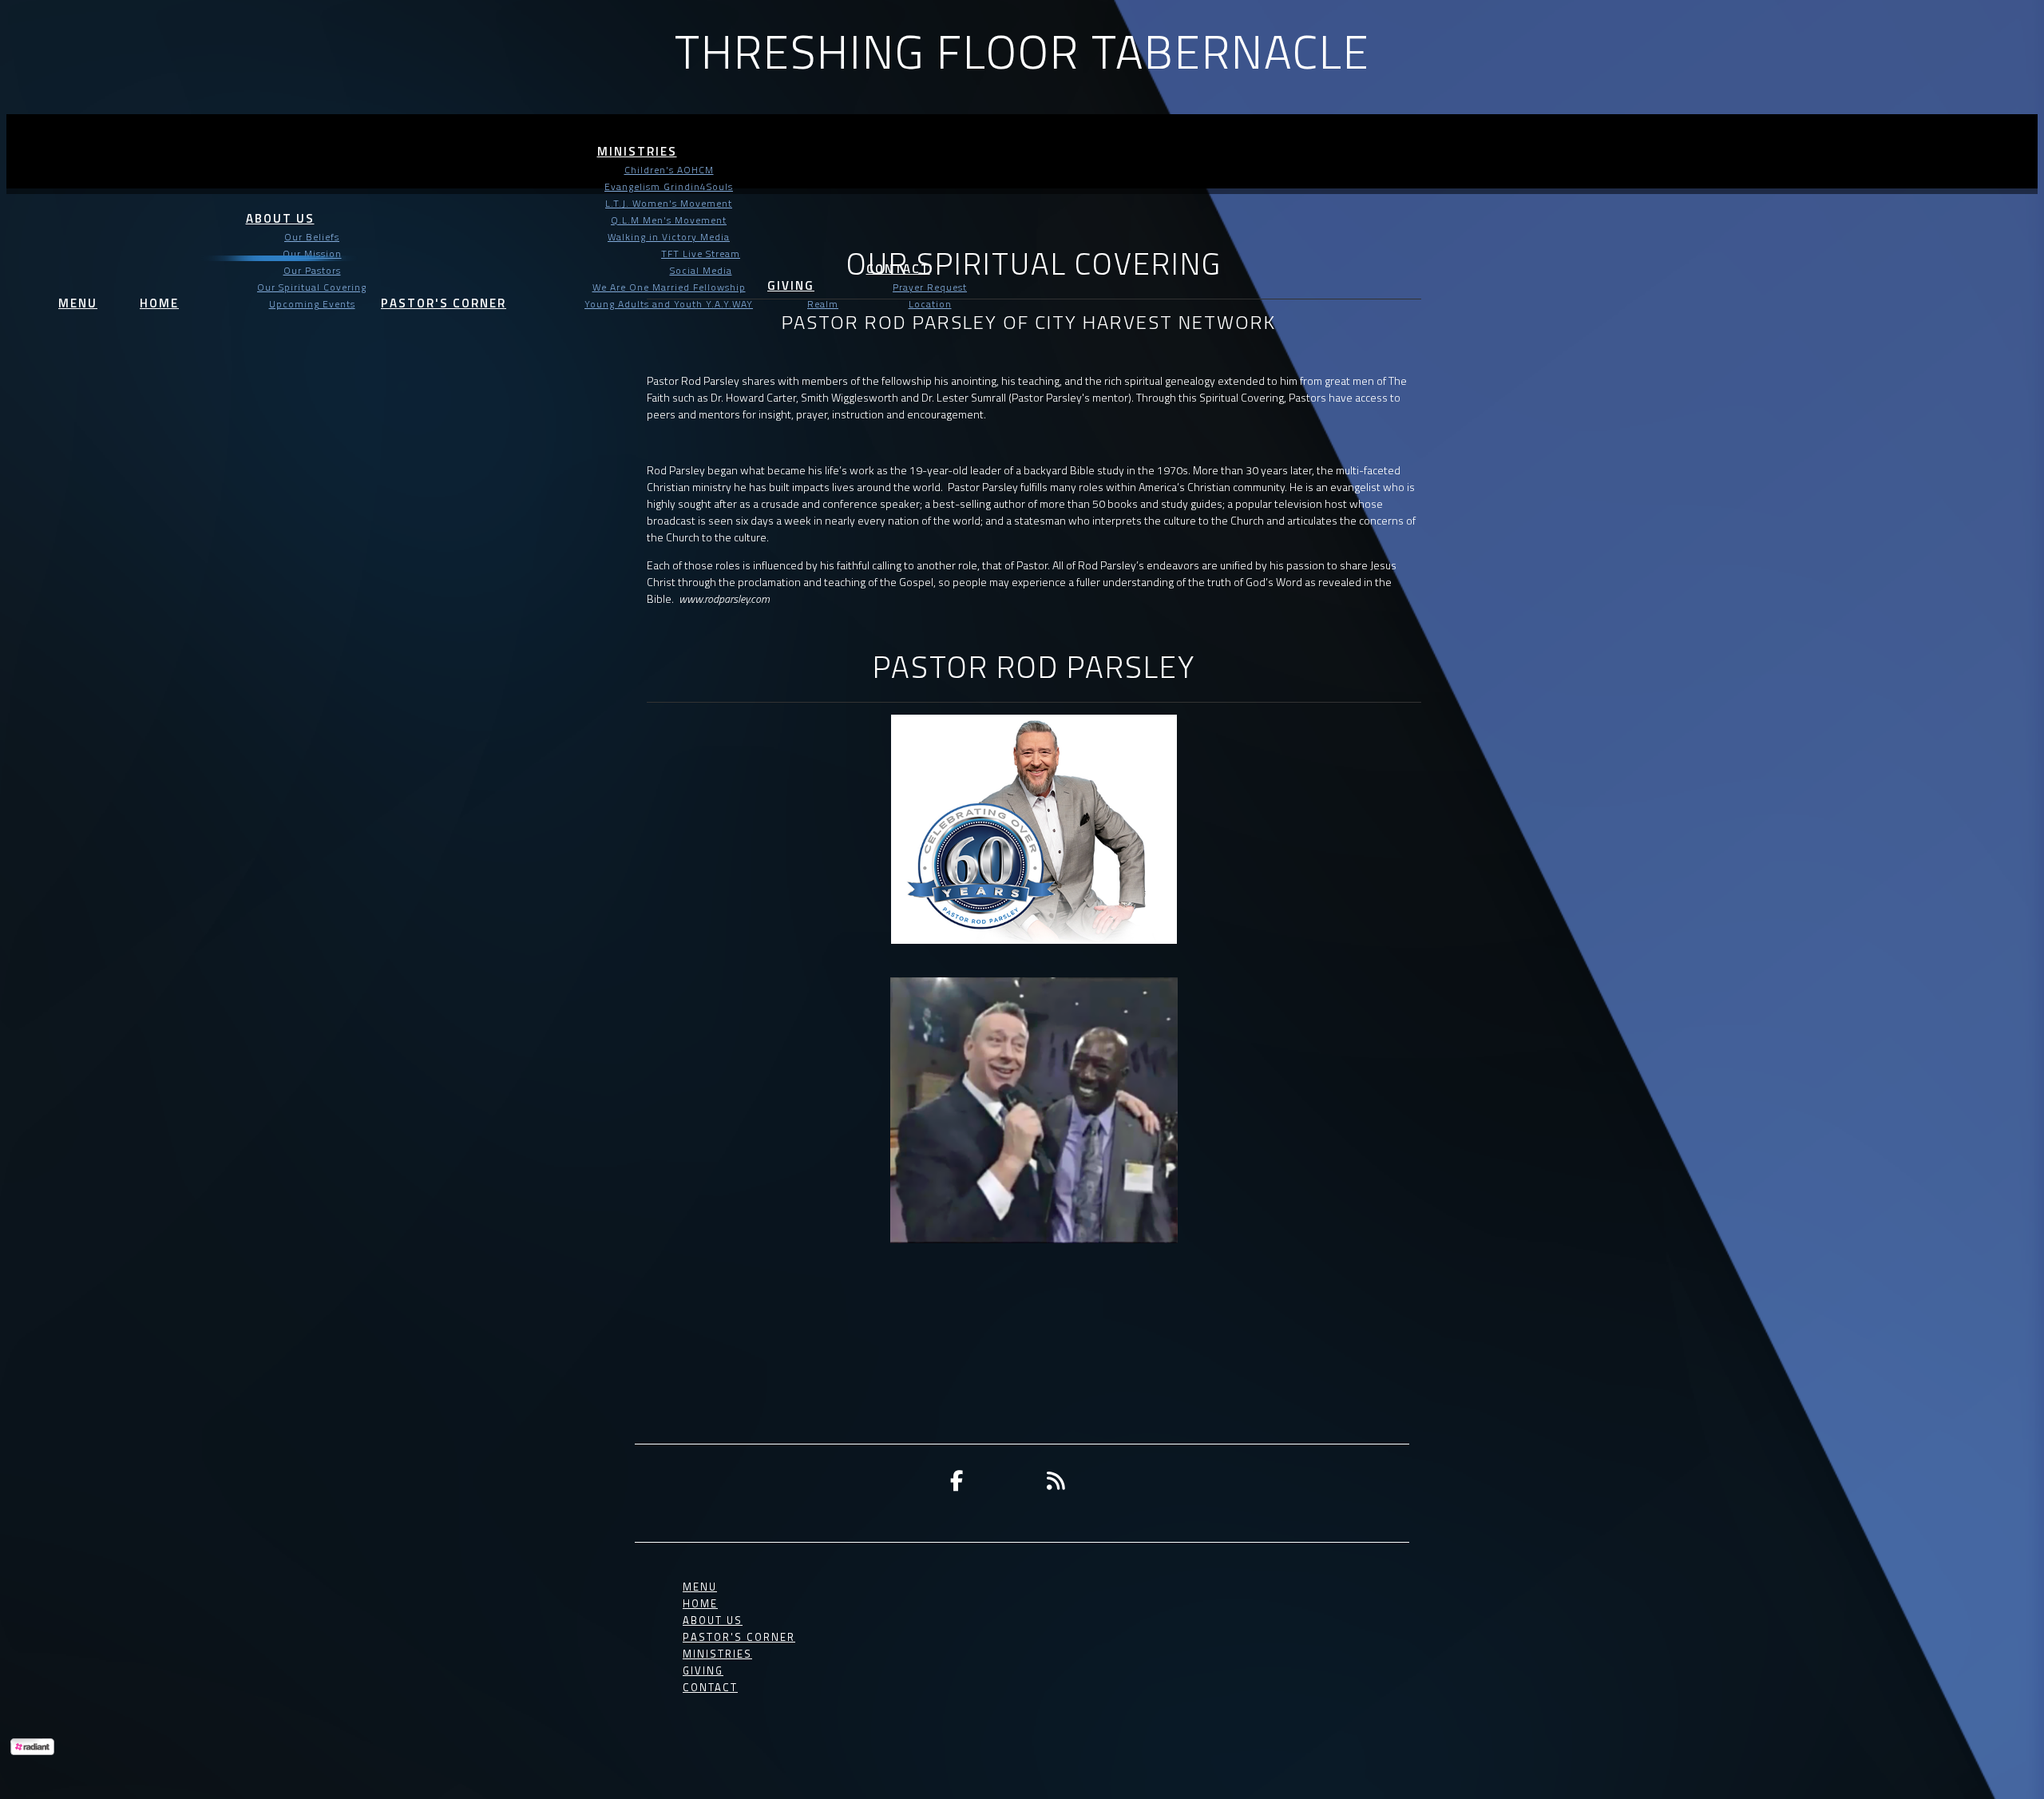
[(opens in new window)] (1056, 1480)
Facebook (957, 1480)
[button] (78, 289)
